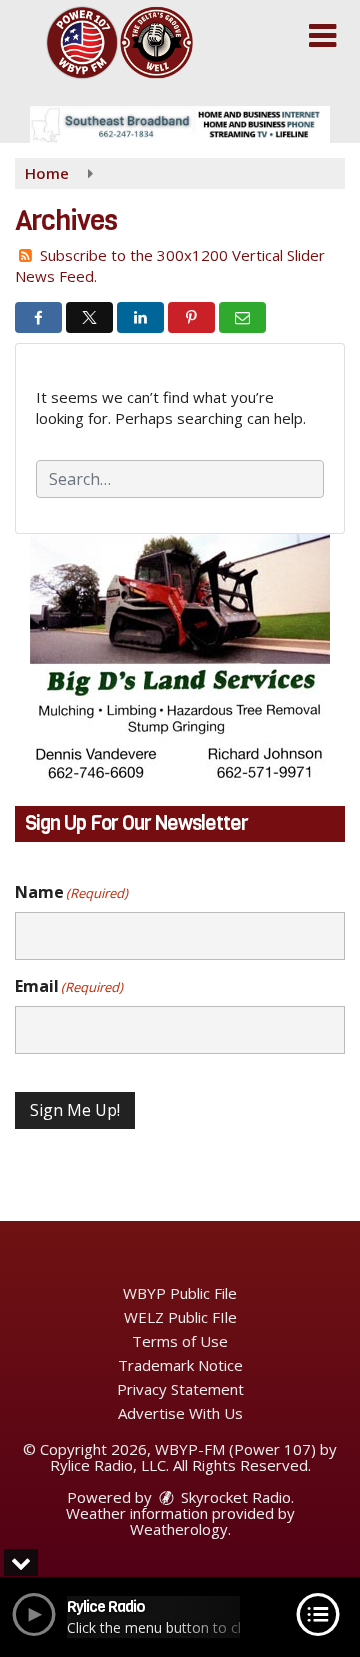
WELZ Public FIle (180, 1317)
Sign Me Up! (75, 1110)
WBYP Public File (180, 1293)
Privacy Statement (180, 1389)
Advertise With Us (180, 1413)
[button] (322, 36)
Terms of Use (180, 1341)
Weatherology (179, 1529)
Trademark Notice (180, 1365)
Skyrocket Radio (234, 1497)
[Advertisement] (180, 124)
